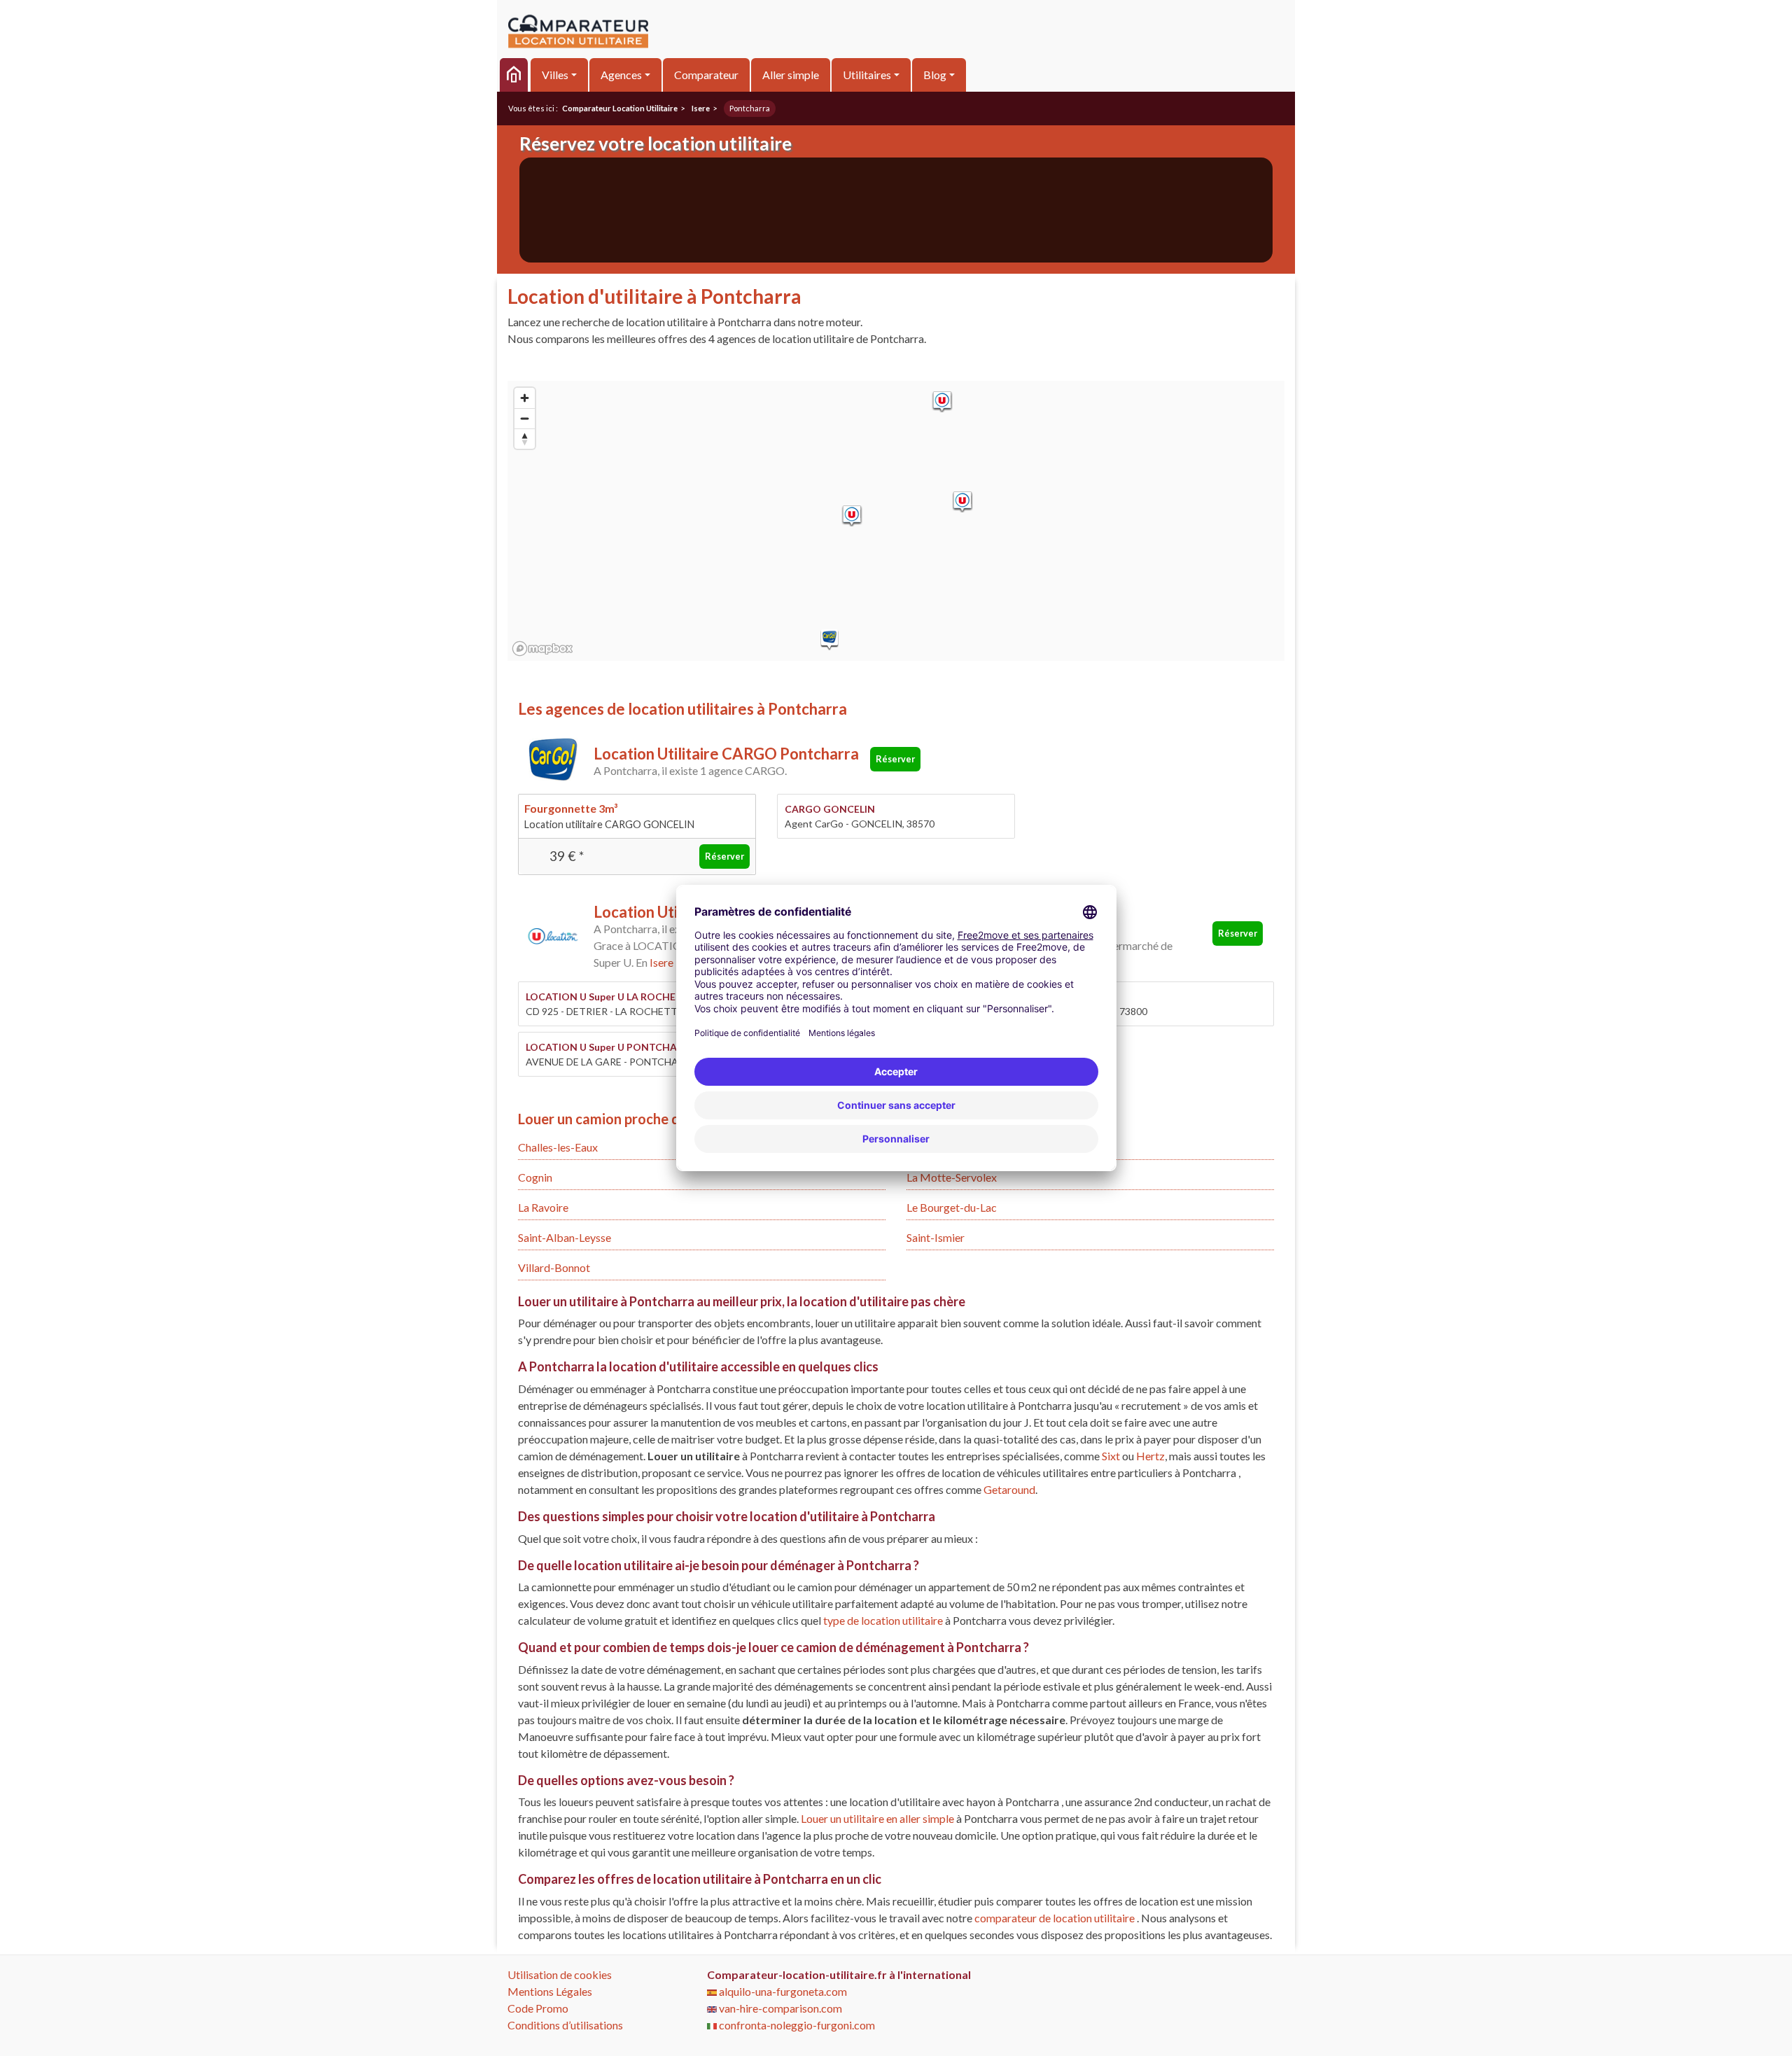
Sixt (1111, 1456)
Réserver (895, 759)
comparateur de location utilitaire (1055, 1918)
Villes (555, 75)
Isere (661, 962)
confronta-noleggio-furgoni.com (796, 2025)
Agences (621, 75)
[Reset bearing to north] (525, 439)
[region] (896, 521)
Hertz (1150, 1456)
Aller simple (791, 75)
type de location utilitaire (884, 1620)
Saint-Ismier (936, 1237)
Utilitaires (867, 75)
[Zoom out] (525, 418)
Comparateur (706, 75)
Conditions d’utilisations (565, 2025)
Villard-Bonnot (554, 1267)
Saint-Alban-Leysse (565, 1237)
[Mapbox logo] (542, 649)
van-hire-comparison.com (779, 2008)
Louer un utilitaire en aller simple (878, 1818)
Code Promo (538, 2008)
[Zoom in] (525, 398)
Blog (935, 75)
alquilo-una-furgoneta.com (782, 1991)
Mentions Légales (550, 1991)
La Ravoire (543, 1207)
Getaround (1009, 1489)
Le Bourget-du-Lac (952, 1207)
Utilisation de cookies (560, 1974)
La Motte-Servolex (952, 1177)
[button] (829, 640)
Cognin (535, 1177)
